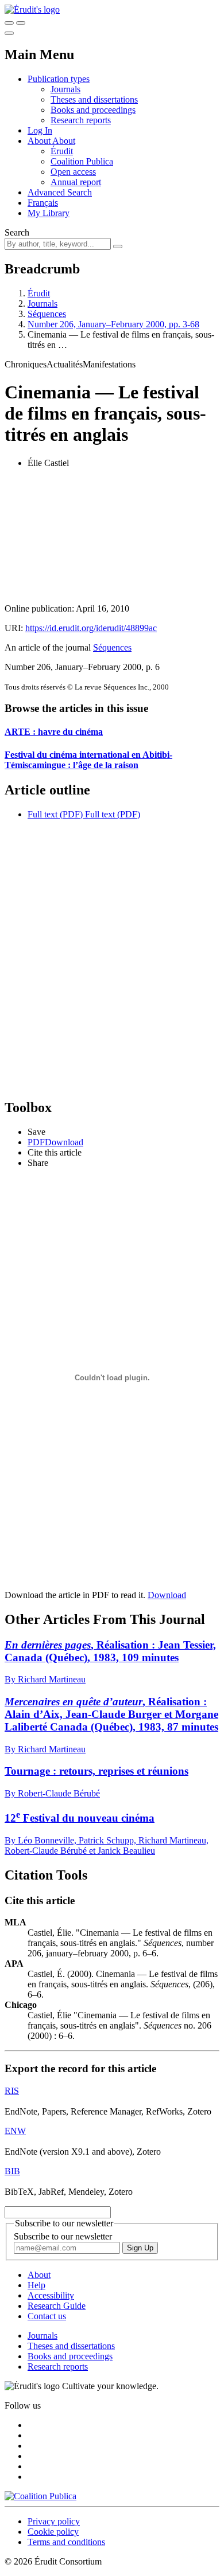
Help (36, 2285)
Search (17, 232)
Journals (65, 89)
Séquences (47, 314)
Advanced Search (60, 192)
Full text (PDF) (55, 814)
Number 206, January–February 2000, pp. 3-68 (113, 324)
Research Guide (57, 2306)
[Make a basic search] (9, 23)
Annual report (76, 182)
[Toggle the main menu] (9, 33)
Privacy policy (54, 2521)
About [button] (40, 141)
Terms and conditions (66, 2542)
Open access (73, 172)
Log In (40, 130)
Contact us (47, 2316)
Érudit (62, 151)
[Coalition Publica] (40, 2496)
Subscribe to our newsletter (63, 2236)
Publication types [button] (59, 79)
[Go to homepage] (32, 9)
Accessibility (51, 2295)
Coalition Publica (82, 161)
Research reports (81, 120)
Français (43, 203)
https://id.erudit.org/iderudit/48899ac (91, 628)
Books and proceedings (93, 110)
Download (167, 1595)
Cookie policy (53, 2532)
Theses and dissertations (94, 99)
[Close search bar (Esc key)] (21, 23)
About (64, 141)
